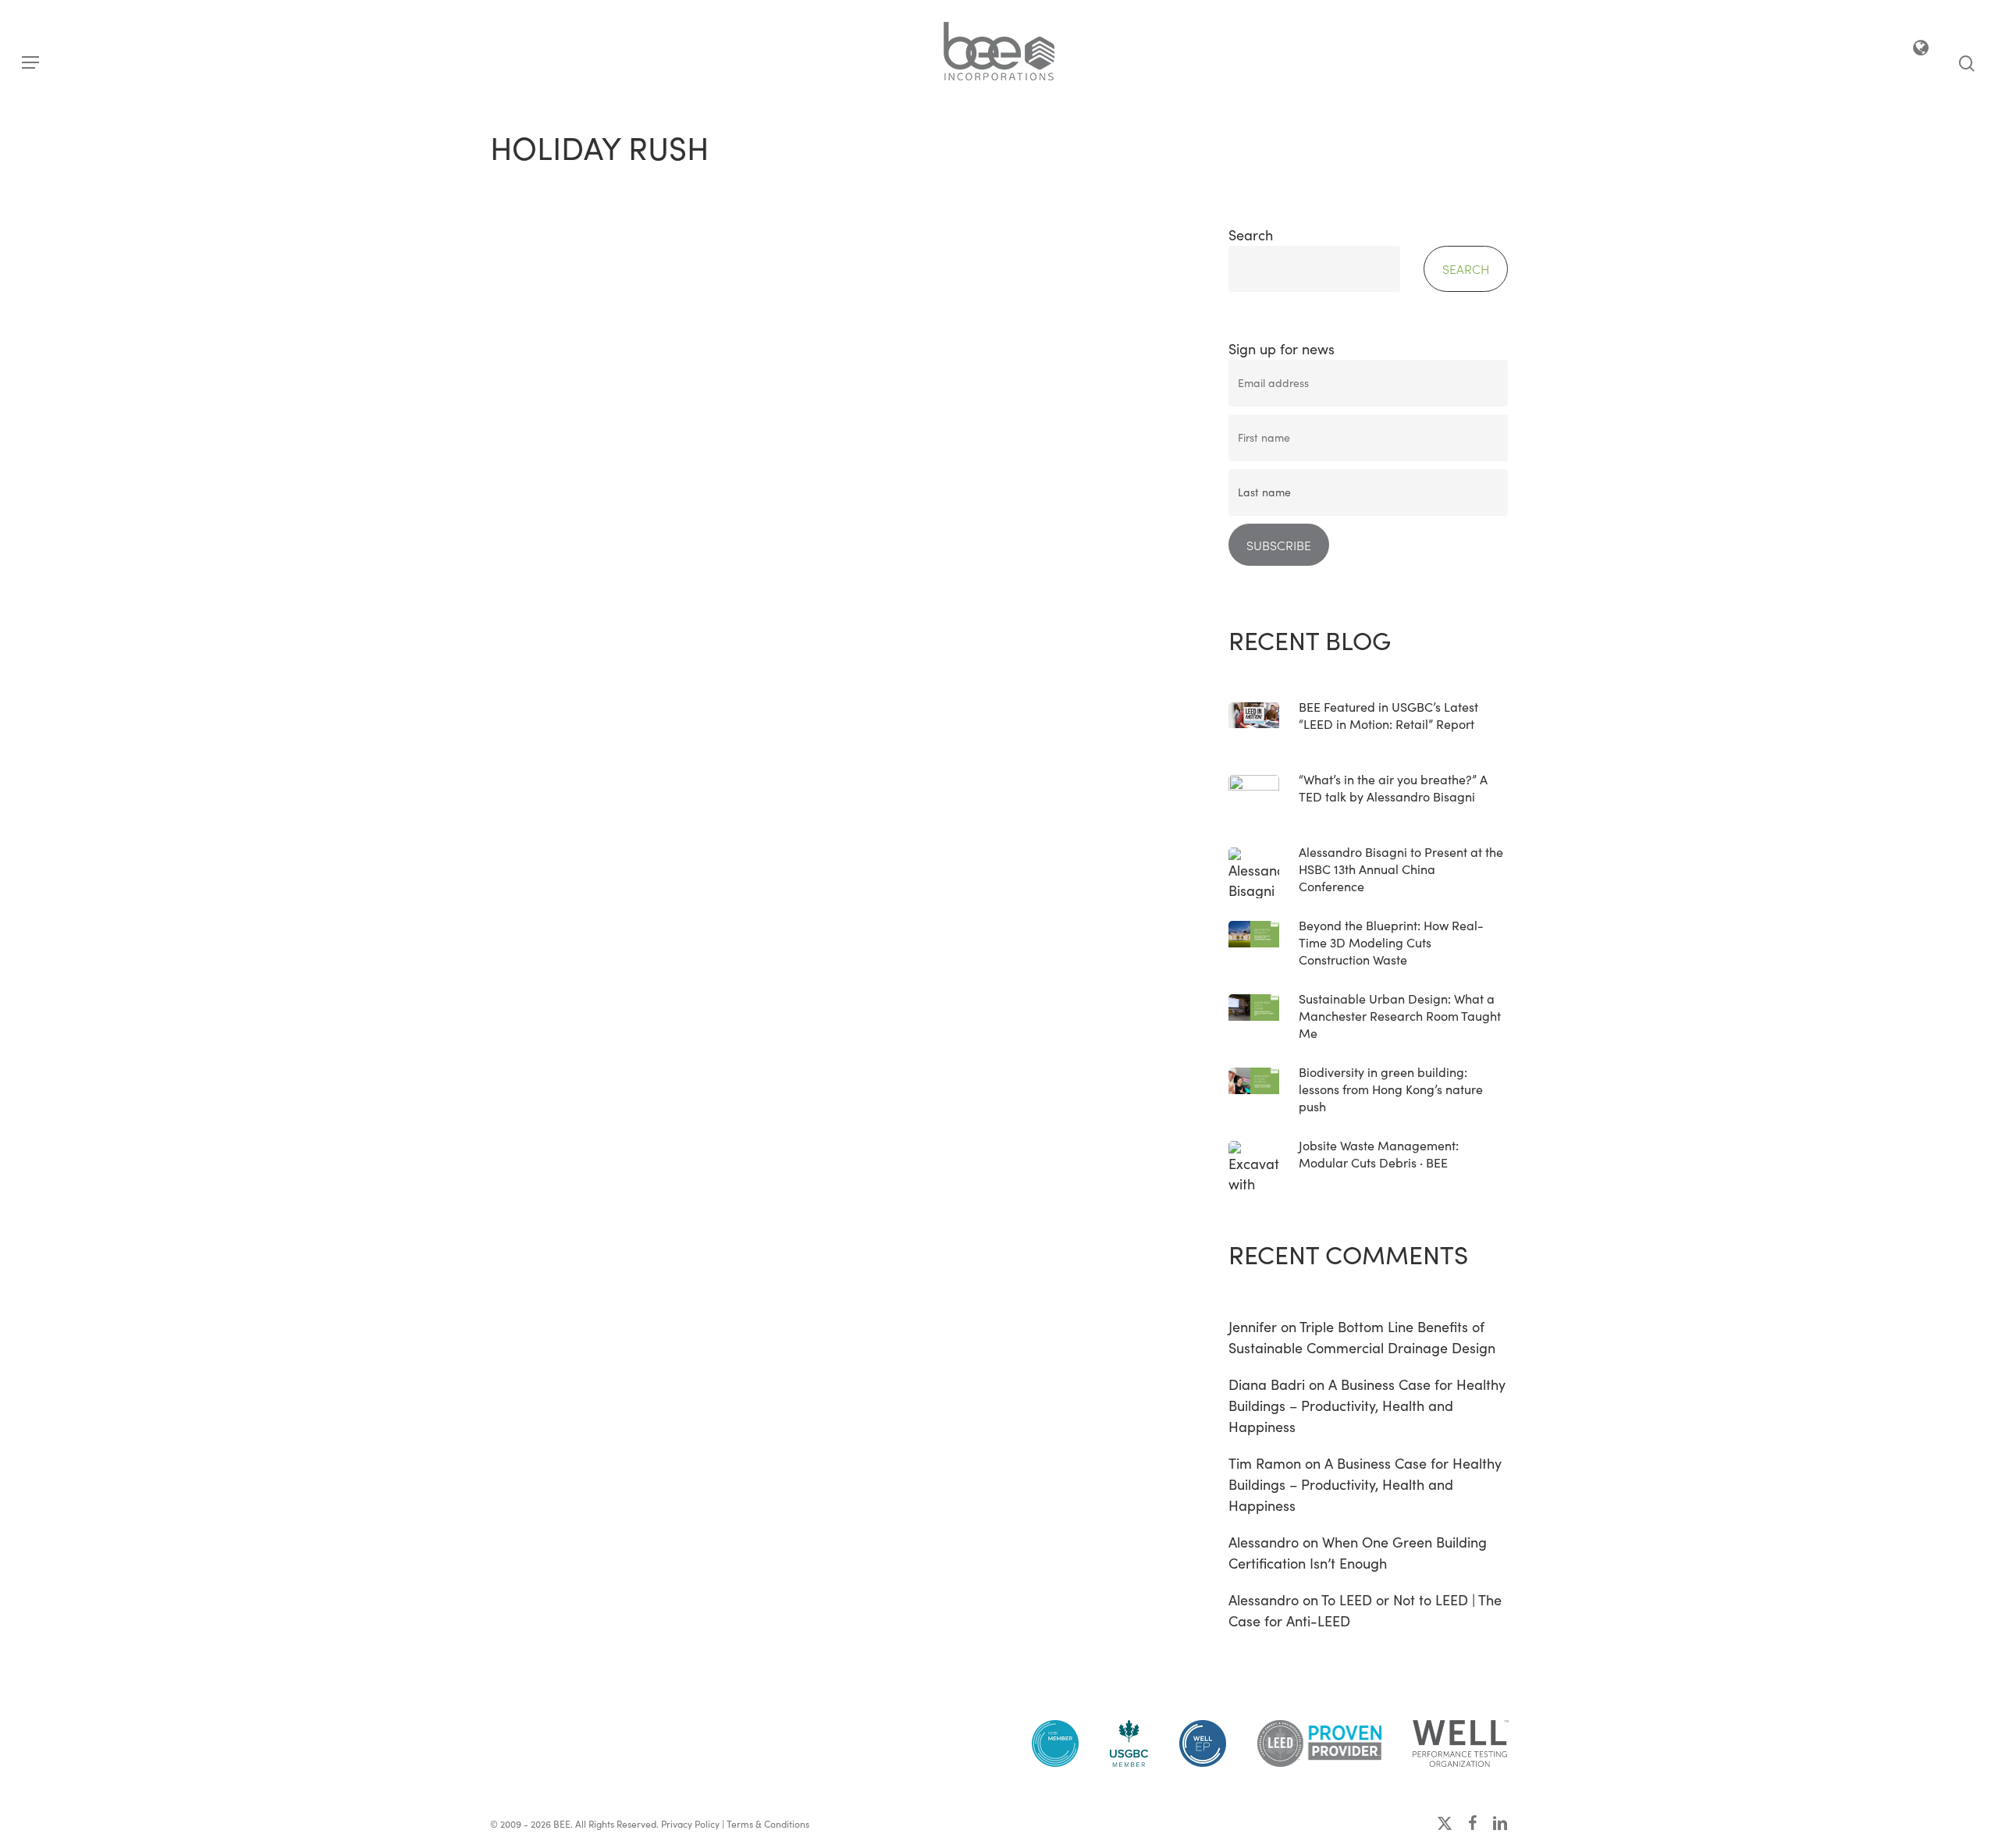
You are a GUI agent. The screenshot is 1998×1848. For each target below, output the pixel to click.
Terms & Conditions (768, 1824)
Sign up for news (1282, 349)
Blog (525, 643)
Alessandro (1264, 1542)
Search (1251, 235)
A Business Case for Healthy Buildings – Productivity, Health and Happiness (1367, 1406)
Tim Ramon (1265, 1463)
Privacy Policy (690, 1824)
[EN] (1922, 51)
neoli (565, 904)
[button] (30, 63)
